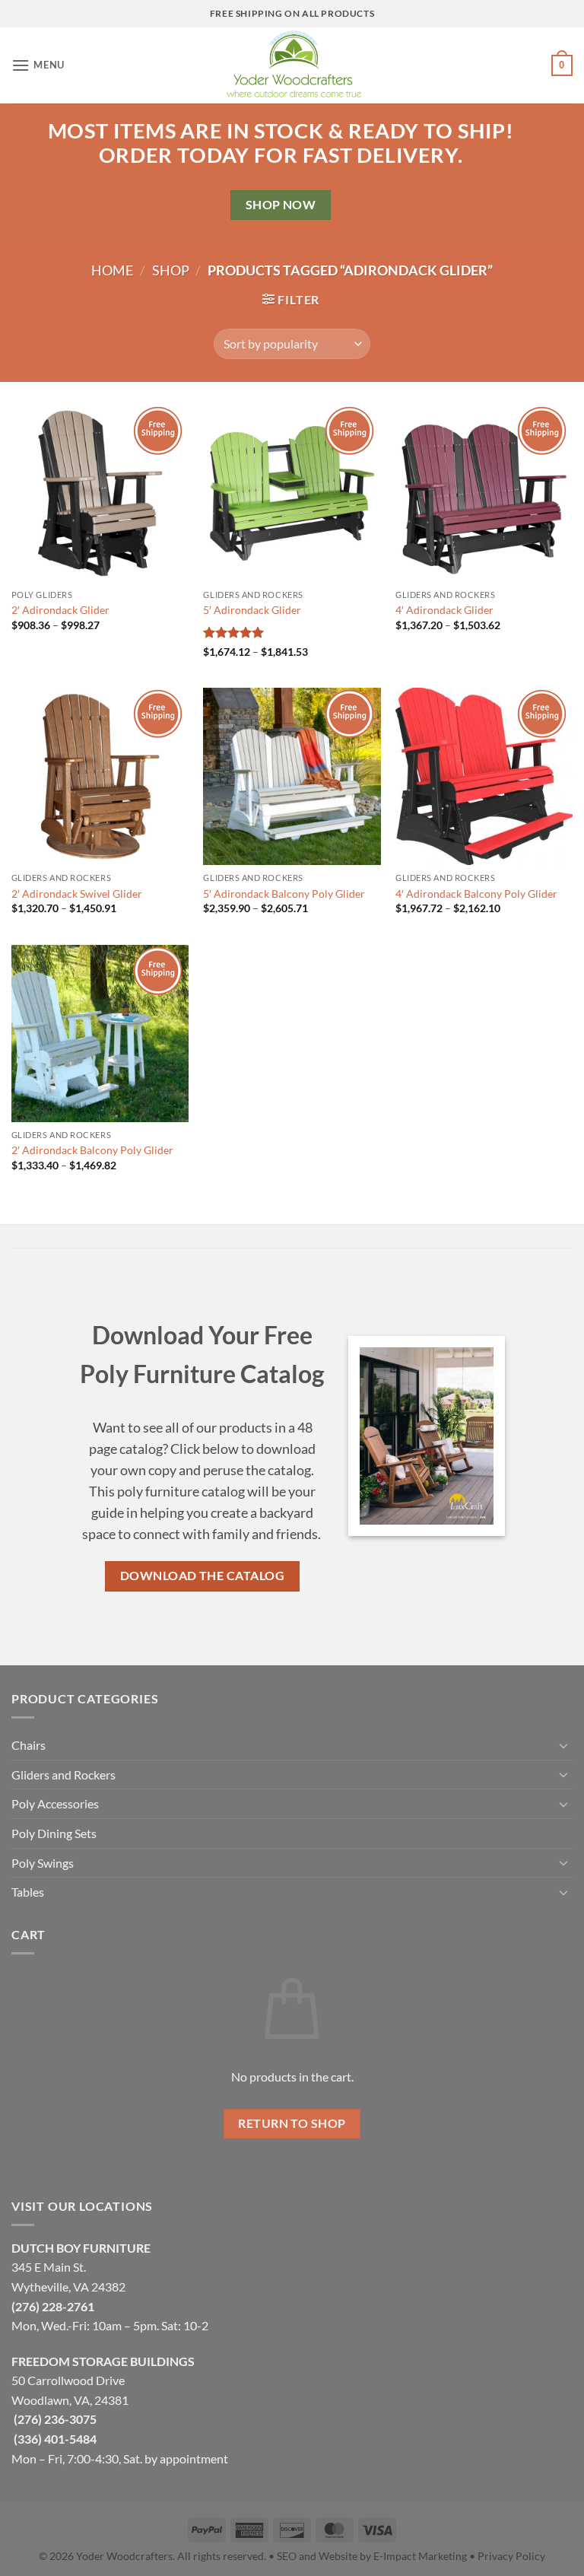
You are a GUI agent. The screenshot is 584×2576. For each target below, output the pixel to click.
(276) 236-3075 (55, 2419)
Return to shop (292, 2123)
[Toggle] (563, 1745)
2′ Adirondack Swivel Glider (77, 894)
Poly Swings (43, 1863)
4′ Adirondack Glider (444, 610)
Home (112, 270)
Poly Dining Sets (54, 1833)
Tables (28, 1892)
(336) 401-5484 (55, 2439)
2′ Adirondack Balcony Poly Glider (92, 1150)
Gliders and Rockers (63, 1775)
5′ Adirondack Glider (252, 610)
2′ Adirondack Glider (60, 610)
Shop (171, 270)
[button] (38, 65)
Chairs (29, 1745)
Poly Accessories (55, 1803)
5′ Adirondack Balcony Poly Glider (284, 894)
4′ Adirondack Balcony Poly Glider (476, 894)
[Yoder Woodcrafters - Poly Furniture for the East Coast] (292, 65)
